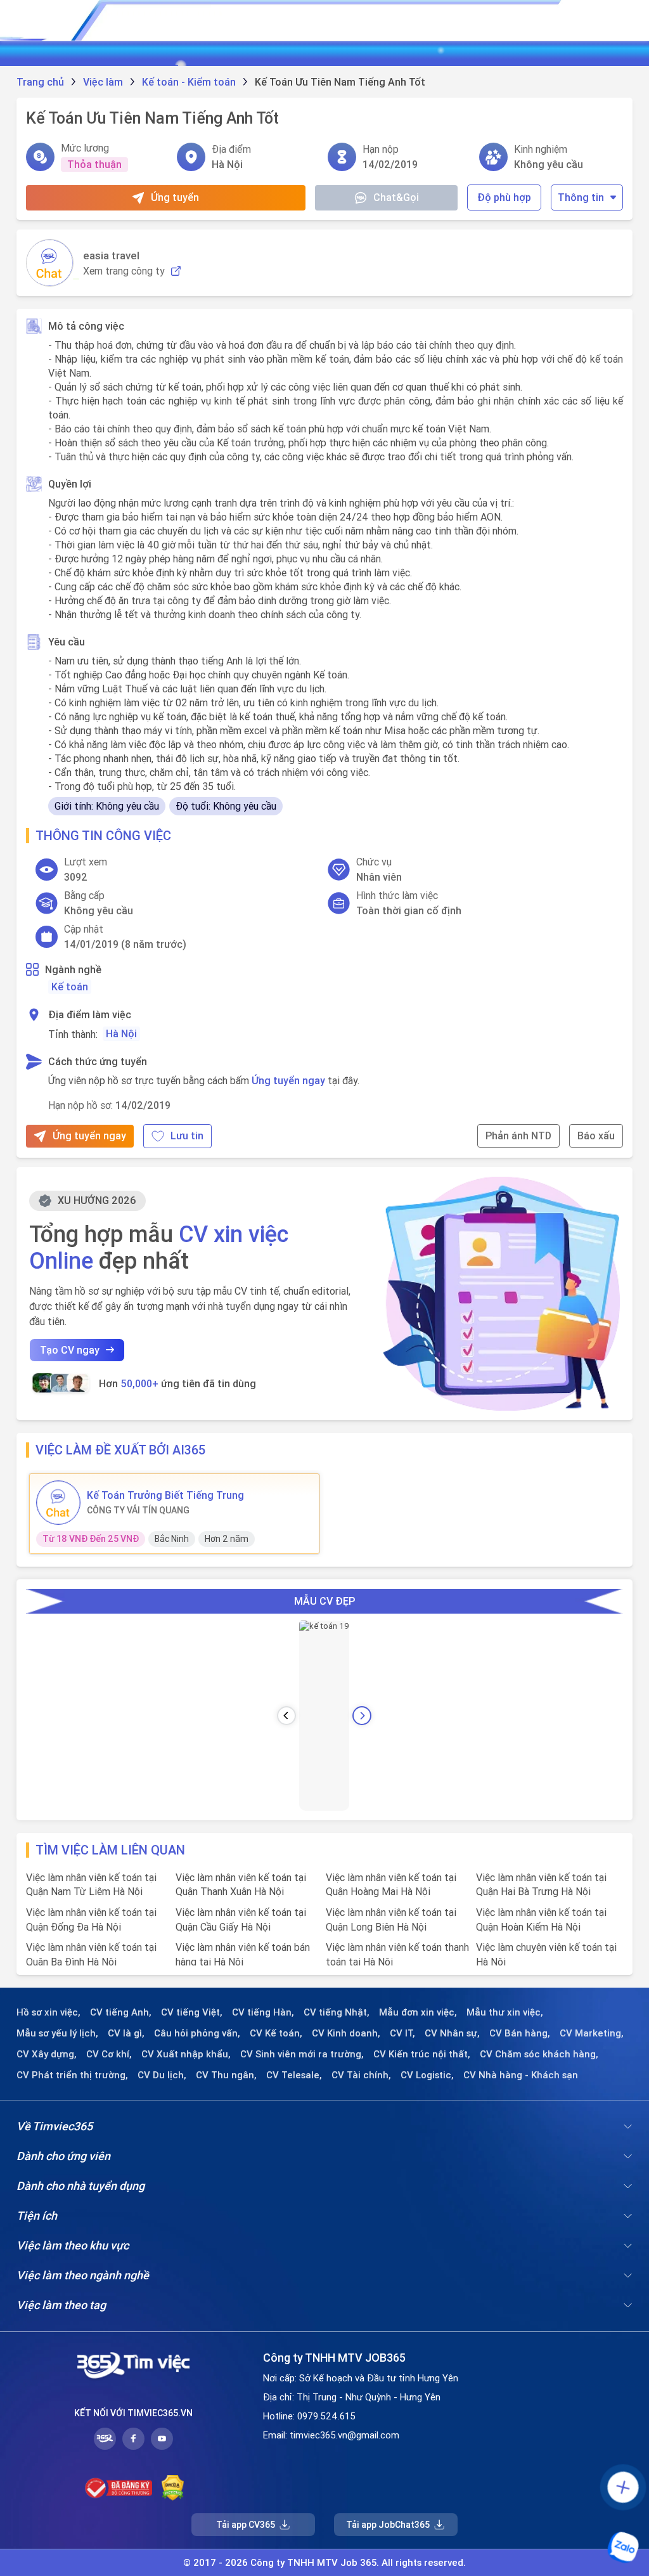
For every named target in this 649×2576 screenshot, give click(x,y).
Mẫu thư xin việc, (505, 2012)
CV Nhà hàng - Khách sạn (521, 2075)
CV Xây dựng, (47, 2054)
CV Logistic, (427, 2075)
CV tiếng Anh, (121, 2012)
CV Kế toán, (276, 2033)
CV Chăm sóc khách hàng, (539, 2054)
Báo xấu (596, 1136)
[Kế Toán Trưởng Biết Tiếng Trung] (58, 1503)
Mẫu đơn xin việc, (418, 2012)
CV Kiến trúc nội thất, (422, 2054)
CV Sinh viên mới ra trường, (302, 2054)
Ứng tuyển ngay (288, 1080)
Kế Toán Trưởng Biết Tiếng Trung (165, 1495)
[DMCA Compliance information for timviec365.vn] (173, 2488)
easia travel (111, 256)
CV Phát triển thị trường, (72, 2075)
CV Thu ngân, (226, 2075)
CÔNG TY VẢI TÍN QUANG (138, 1510)
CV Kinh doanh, (346, 2033)
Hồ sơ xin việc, (48, 2012)
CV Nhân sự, (452, 2033)
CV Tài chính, (361, 2075)
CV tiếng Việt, (192, 2012)
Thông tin (581, 197)
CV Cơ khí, (109, 2054)
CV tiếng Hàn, (263, 2012)
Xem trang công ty (124, 271)
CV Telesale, (294, 2075)
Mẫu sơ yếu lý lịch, (57, 2033)
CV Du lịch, (162, 2075)
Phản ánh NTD (518, 1136)
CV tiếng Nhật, (337, 2012)
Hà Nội (121, 1033)
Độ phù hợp (504, 197)
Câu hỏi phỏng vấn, (197, 2033)
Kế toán (70, 987)
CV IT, (402, 2033)
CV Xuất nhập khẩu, (186, 2054)
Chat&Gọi (396, 197)
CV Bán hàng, (520, 2033)
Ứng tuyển (175, 197)
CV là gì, (126, 2033)
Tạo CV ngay (70, 1350)
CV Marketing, (592, 2033)
